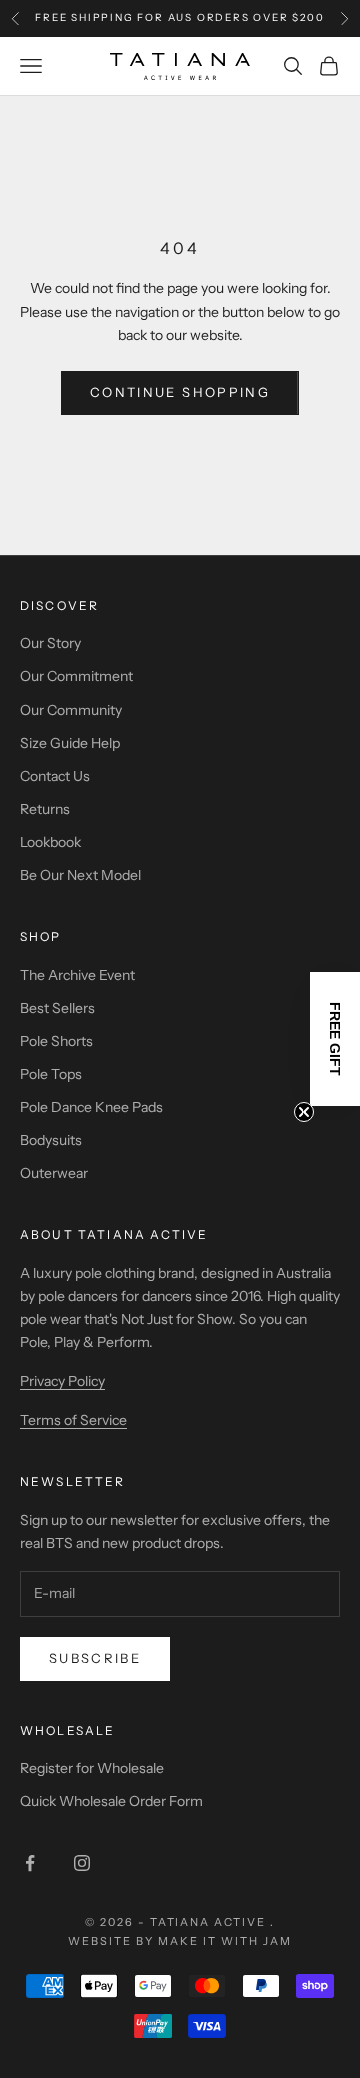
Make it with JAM (225, 1941)
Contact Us (55, 776)
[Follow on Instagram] (82, 1863)
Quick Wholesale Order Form (111, 1801)
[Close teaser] (304, 1112)
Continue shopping (180, 392)
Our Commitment (76, 676)
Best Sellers (57, 1008)
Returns (45, 809)
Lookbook (50, 842)
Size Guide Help (70, 743)
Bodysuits (51, 1140)
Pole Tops (51, 1074)
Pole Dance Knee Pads (91, 1107)
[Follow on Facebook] (30, 1863)
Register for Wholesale (92, 1768)
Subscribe (95, 1658)
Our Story (50, 643)
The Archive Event (77, 975)
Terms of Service (73, 1420)
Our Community (71, 710)
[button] (335, 1039)
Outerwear (54, 1173)
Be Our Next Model (80, 875)
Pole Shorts (56, 1041)
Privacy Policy (62, 1381)
